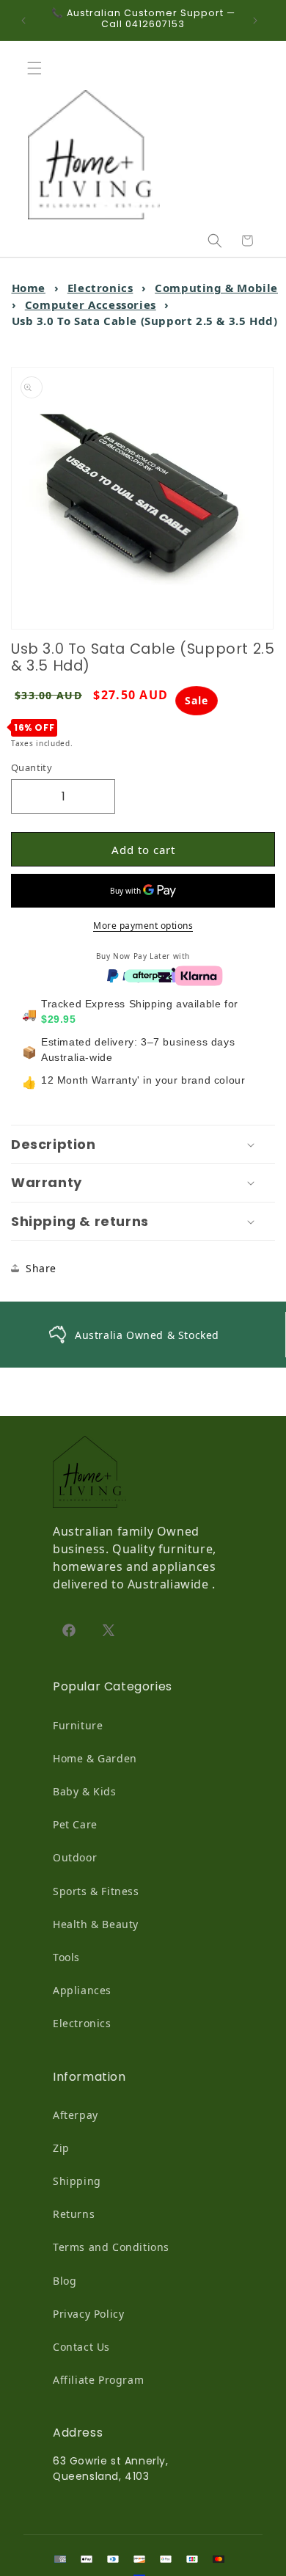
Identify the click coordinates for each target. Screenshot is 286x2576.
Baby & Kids (85, 1791)
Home (29, 288)
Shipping (77, 2181)
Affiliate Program (98, 2380)
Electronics (100, 288)
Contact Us (81, 2347)
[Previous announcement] (27, 21)
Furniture (78, 1725)
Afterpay (76, 2115)
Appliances (82, 1990)
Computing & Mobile (216, 288)
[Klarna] (199, 974)
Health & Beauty (96, 1924)
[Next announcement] (259, 21)
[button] (38, 68)
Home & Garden (95, 1758)
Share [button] (41, 1268)
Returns (74, 2214)
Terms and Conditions (111, 2247)
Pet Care (75, 1824)
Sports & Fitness (96, 1891)
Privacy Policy (88, 2314)
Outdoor (75, 1857)
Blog (65, 2281)
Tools (66, 1957)
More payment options (143, 926)
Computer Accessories (91, 304)
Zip (61, 2148)
